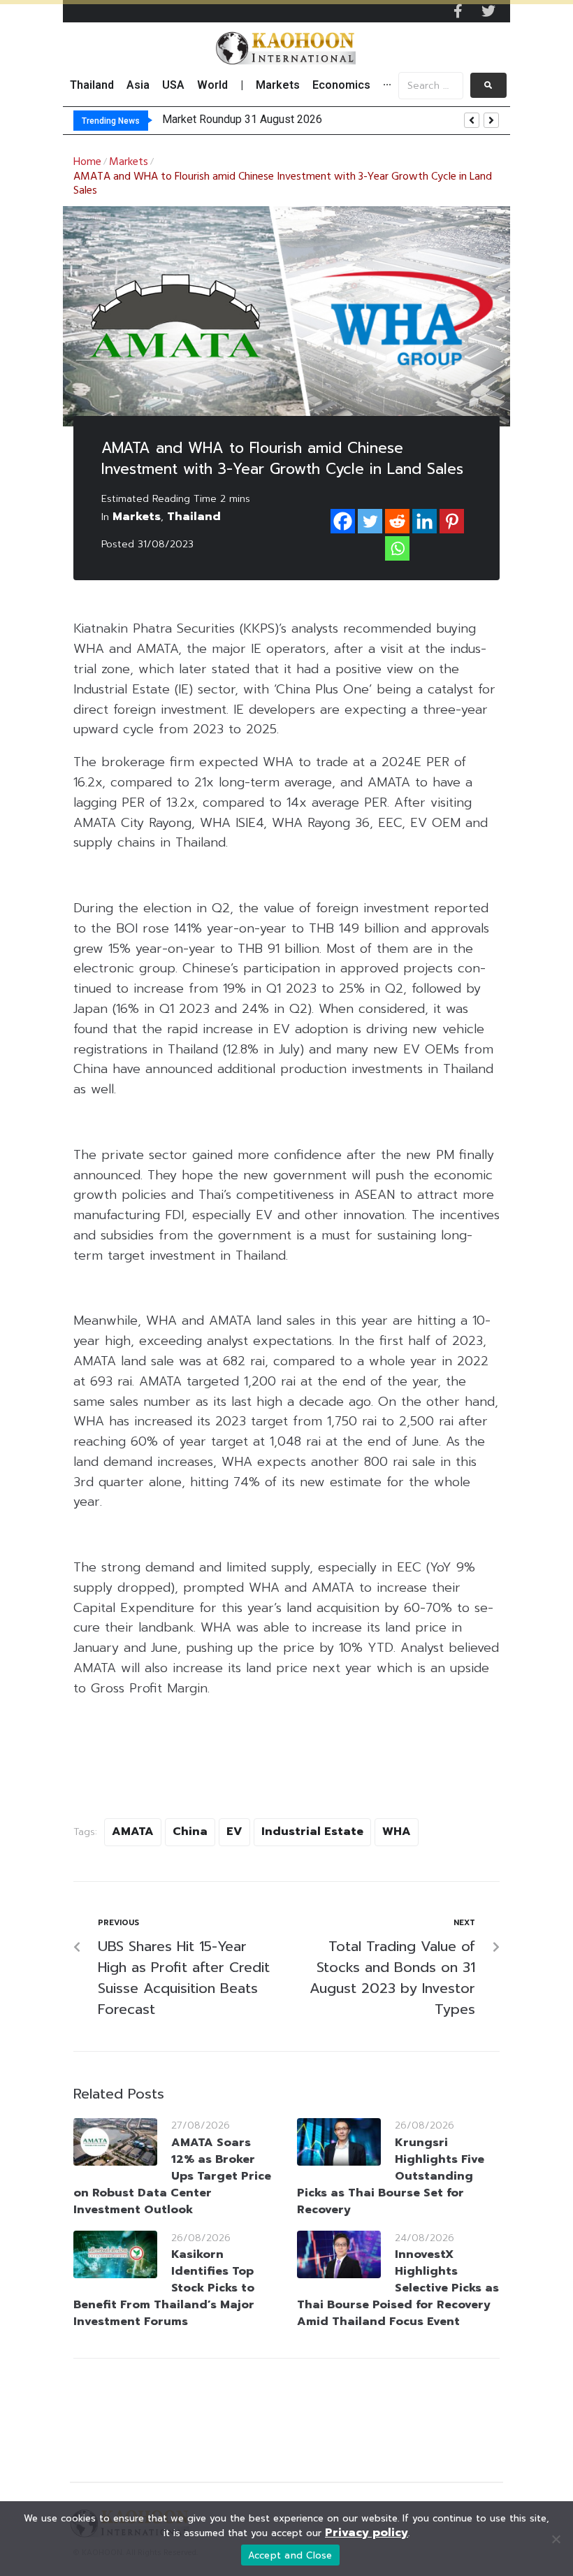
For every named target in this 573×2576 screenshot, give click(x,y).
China (190, 1832)
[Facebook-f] (458, 11)
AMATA (133, 1832)
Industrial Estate (312, 1832)
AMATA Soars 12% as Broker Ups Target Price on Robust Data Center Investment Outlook (172, 2176)
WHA (397, 1832)
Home (87, 162)
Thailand (194, 517)
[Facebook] (343, 521)
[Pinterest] (452, 521)
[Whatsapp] (397, 548)
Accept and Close (290, 2555)
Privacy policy (367, 2533)
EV (234, 1832)
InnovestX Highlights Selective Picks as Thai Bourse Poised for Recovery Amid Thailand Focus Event (398, 2288)
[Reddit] (397, 521)
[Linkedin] (425, 521)
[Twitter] (488, 11)
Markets (129, 162)
